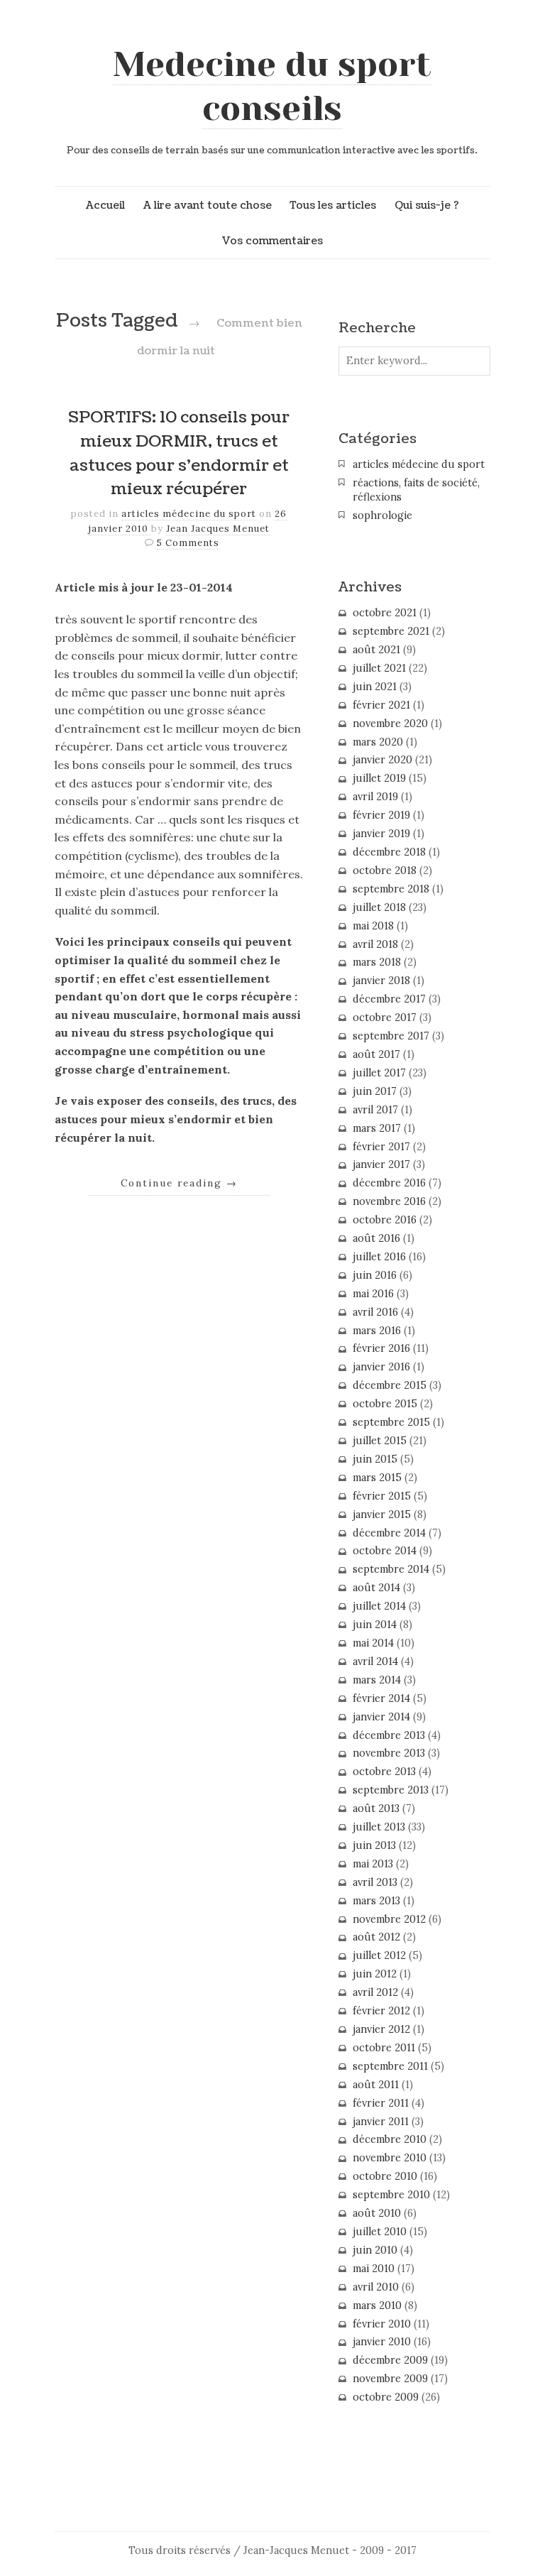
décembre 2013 (389, 1735)
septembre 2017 (391, 1036)
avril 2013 (375, 1882)
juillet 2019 (379, 778)
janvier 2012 (381, 2029)
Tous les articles (333, 205)
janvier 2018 (381, 981)
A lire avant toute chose (208, 205)
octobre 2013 (384, 1772)
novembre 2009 (390, 2379)
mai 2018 (373, 926)
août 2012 (376, 1937)
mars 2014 (377, 1680)
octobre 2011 (384, 2048)
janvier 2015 (382, 1515)
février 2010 (382, 2324)
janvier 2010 (382, 2342)
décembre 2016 (389, 1183)
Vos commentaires (272, 241)
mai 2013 (373, 1864)
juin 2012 (375, 1974)
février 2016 (381, 1348)
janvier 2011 (381, 2122)
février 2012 (381, 2011)
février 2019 (381, 815)
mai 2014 (373, 1643)
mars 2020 (378, 742)
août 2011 (376, 2085)
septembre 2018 (391, 889)
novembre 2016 (389, 1201)
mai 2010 (374, 2269)
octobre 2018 (385, 871)
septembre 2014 (391, 1569)
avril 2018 (375, 944)
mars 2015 (377, 1478)
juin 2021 (375, 687)
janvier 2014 (381, 1717)
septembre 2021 (391, 631)
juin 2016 (375, 1275)
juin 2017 (375, 1091)
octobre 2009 (386, 2397)
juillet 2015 (380, 1441)
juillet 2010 (380, 2232)
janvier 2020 (382, 760)
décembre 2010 (390, 2139)
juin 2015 (375, 1459)
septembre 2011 (390, 2066)
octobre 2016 (385, 1220)
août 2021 (376, 650)
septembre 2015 (391, 1422)
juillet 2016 (379, 1257)
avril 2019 (375, 797)
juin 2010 (375, 2250)
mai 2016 (373, 1294)
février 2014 (381, 1698)
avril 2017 (375, 1110)
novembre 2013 (389, 1753)
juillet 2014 (379, 1606)
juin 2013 (374, 1845)
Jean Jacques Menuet (218, 529)
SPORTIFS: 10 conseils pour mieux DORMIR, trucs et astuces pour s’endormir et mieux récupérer (179, 453)
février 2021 (381, 705)
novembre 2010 (390, 2158)
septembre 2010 (391, 2195)
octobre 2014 (385, 1551)
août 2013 (376, 1808)
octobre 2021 (385, 613)
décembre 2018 (389, 852)
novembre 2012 (389, 1919)
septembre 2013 (391, 1790)
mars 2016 (377, 1331)
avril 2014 (375, 1661)
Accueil (105, 205)
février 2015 (382, 1496)
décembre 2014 (389, 1533)
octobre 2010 (385, 2176)
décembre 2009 (390, 2360)
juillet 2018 (379, 907)
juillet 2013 (379, 1827)
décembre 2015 (390, 1385)
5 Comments (188, 543)
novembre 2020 (390, 724)
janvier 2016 (381, 1367)
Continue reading (179, 1183)
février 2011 (381, 2103)
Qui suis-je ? (427, 205)
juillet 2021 (379, 668)
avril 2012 (375, 1992)
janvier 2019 (381, 834)
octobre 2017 (385, 1017)
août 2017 (376, 1054)
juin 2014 (375, 1625)
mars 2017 (377, 1128)
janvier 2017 (381, 1164)
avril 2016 (375, 1312)
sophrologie (382, 515)
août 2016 (376, 1238)
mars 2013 (376, 1901)
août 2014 (376, 1588)
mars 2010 (377, 2305)
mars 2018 (377, 962)
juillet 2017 (379, 1073)
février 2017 (381, 1147)
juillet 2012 (379, 1955)
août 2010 (377, 2213)
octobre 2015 (385, 1404)
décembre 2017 (389, 999)
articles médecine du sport (189, 514)
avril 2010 (376, 2287)
